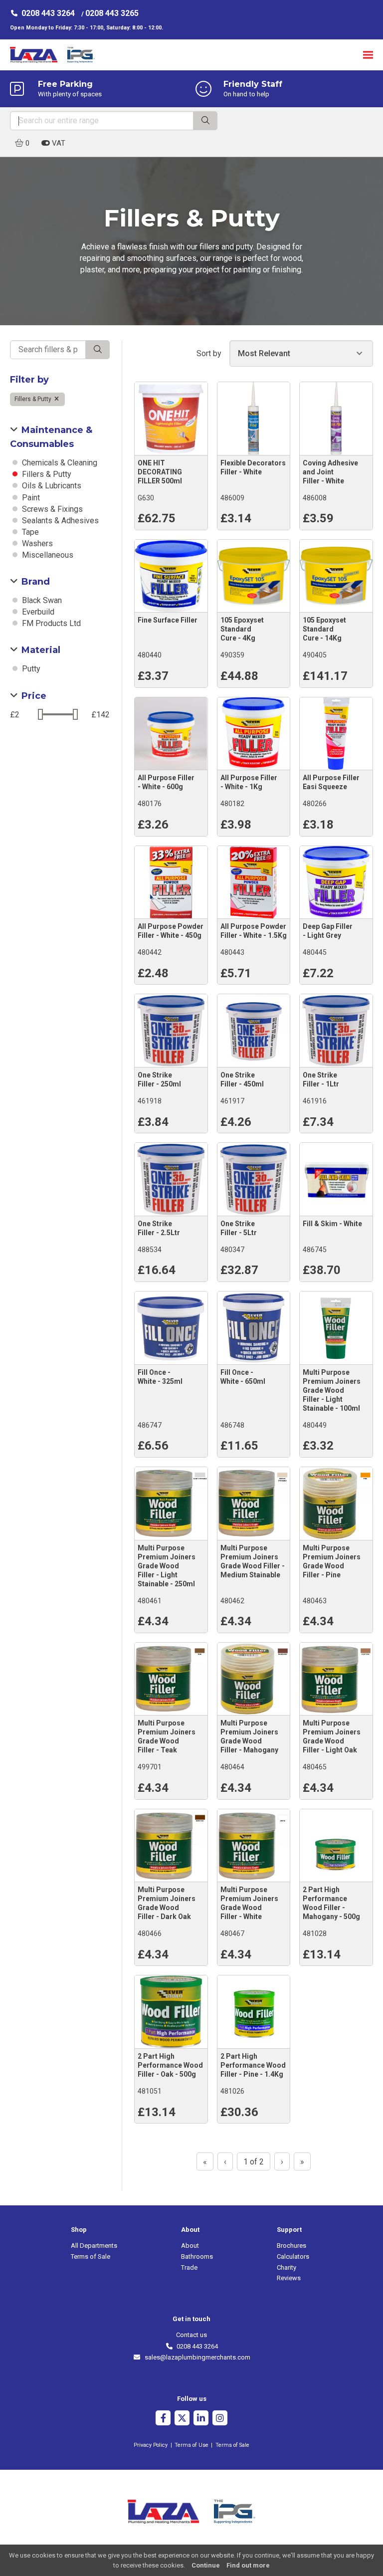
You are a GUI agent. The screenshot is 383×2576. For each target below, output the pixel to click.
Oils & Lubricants (51, 486)
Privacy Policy (151, 2445)
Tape (29, 532)
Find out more (248, 2565)
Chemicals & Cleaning (59, 463)
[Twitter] (182, 2419)
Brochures (291, 2246)
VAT (58, 143)
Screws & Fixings (51, 509)
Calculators (293, 2256)
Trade (189, 2267)
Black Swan (41, 600)
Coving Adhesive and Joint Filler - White (330, 472)
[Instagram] (220, 2419)
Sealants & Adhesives (59, 521)
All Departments (94, 2246)
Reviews (289, 2278)
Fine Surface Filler (168, 620)
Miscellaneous (47, 555)
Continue (206, 2565)
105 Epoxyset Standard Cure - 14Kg (324, 629)
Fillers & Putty (34, 399)
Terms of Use (191, 2445)
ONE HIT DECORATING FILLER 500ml (160, 472)
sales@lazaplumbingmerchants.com (195, 2357)
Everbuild (37, 612)
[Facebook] (163, 2419)
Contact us (191, 2335)
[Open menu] (368, 55)
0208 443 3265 (112, 13)
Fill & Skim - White (332, 1224)
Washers (36, 543)
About (190, 2246)
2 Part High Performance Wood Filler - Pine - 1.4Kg (253, 2065)
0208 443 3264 (48, 13)
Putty (30, 669)
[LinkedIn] (201, 2419)
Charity (287, 2267)
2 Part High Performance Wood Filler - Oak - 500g (170, 2065)
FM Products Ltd (50, 623)
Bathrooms (197, 2256)
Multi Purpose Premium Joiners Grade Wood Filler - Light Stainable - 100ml (332, 1390)
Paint (30, 498)
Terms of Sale (91, 2256)
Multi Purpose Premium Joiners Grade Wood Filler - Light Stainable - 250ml (167, 1566)
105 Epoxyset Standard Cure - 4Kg (242, 629)
